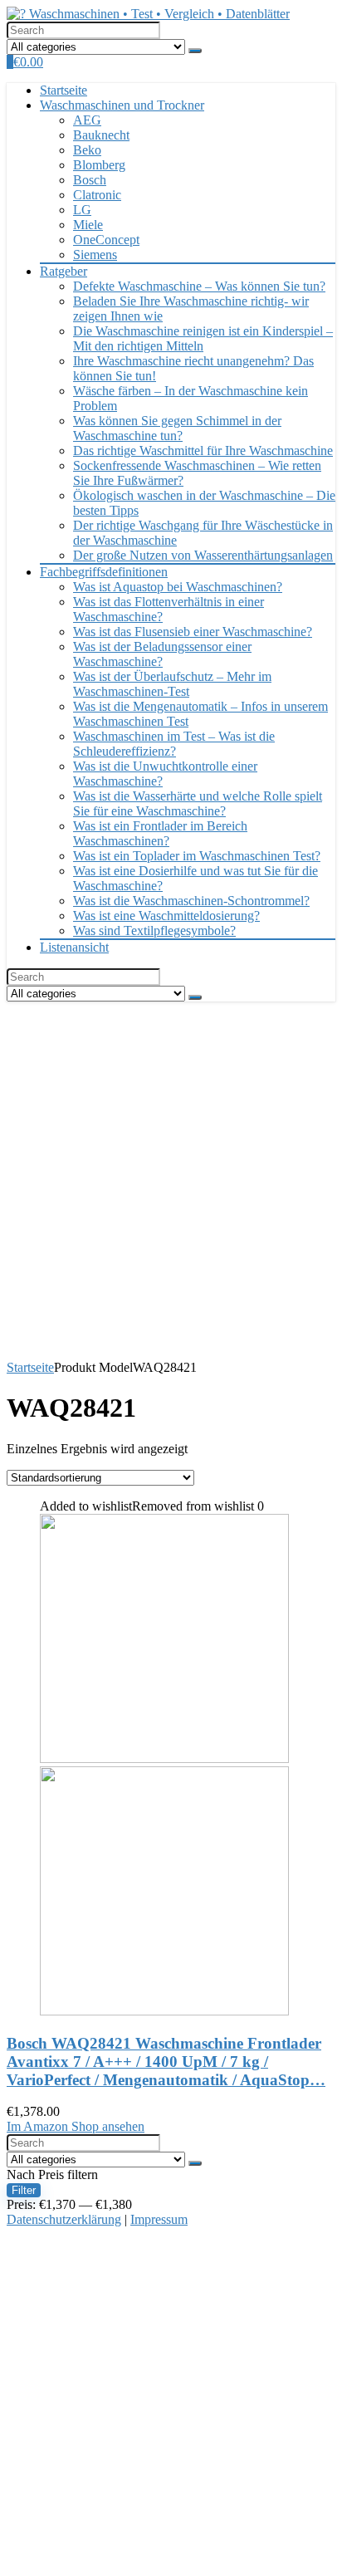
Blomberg (99, 165)
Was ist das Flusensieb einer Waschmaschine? (193, 632)
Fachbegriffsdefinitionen (104, 572)
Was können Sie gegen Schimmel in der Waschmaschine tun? (177, 428)
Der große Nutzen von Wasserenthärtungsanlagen (203, 555)
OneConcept (106, 240)
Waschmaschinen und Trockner (122, 105)
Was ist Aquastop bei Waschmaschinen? (178, 587)
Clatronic (97, 195)
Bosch (90, 180)
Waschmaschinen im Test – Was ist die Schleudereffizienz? (174, 744)
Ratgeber (64, 271)
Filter (24, 2190)
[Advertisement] (171, 1181)
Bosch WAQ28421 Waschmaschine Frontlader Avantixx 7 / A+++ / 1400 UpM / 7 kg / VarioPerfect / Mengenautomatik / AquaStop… (166, 2062)
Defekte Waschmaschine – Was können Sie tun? (199, 286)
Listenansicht (74, 947)
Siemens (95, 255)
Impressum (159, 2219)
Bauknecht (101, 135)
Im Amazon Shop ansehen (76, 2126)
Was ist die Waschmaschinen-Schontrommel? (191, 901)
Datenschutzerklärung (64, 2219)
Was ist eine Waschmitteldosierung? (166, 916)
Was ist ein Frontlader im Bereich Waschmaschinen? (160, 833)
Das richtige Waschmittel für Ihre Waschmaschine (203, 451)
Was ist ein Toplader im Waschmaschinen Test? (197, 856)
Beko (87, 150)
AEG (87, 120)
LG (82, 210)
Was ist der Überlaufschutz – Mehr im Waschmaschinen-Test (172, 684)
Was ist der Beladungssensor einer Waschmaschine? (162, 654)
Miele (88, 225)
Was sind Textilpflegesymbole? (154, 930)
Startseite (64, 90)
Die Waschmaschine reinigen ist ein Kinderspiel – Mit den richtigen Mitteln (203, 338)
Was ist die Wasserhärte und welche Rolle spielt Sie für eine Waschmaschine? (198, 803)
